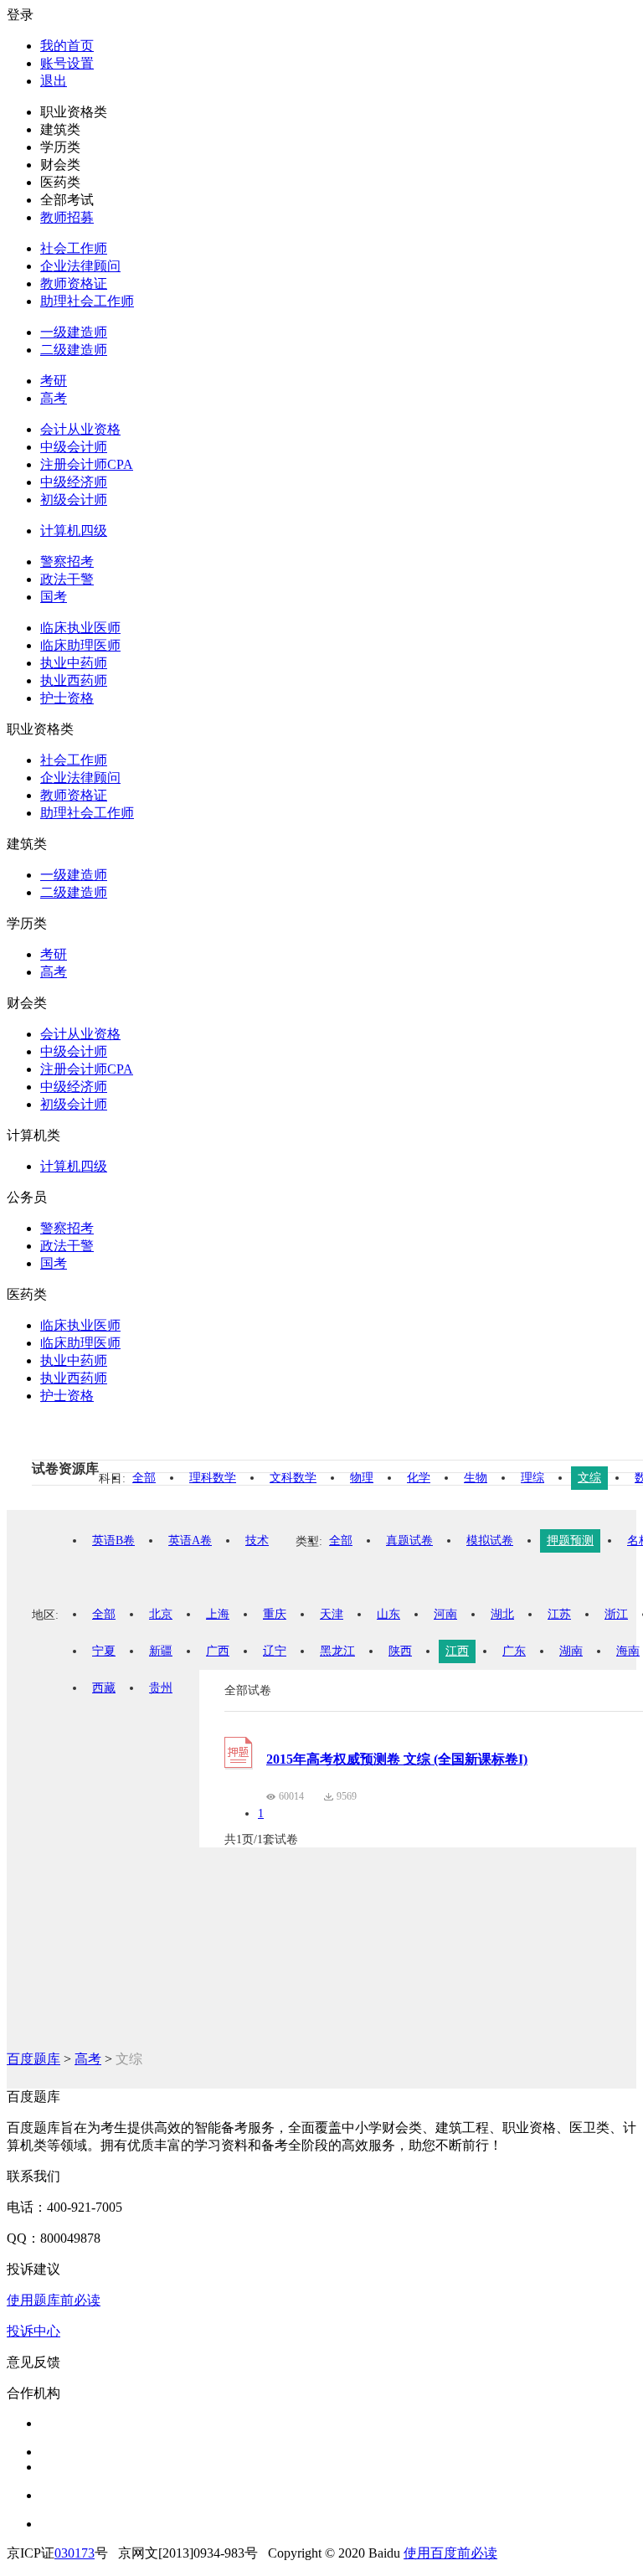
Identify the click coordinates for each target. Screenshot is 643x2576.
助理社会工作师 (87, 301)
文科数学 (293, 1478)
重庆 (275, 1614)
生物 (476, 1478)
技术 (257, 1540)
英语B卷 (113, 1540)
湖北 (502, 1614)
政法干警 (67, 579)
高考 (54, 398)
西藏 (104, 1688)
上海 (218, 1614)
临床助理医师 (80, 645)
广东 (514, 1651)
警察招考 (67, 562)
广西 (218, 1651)
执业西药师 (74, 680)
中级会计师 (74, 447)
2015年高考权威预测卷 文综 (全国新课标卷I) (397, 1759)
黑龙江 (337, 1651)
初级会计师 (74, 500)
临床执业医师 (80, 628)
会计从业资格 (80, 429)
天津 (332, 1614)
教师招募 (67, 217)
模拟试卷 (490, 1540)
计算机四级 (74, 531)
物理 (362, 1478)
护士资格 (67, 698)
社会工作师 (74, 248)
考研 (54, 381)
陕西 (400, 1651)
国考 (54, 597)
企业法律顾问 (80, 266)
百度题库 (33, 2059)
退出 (54, 81)
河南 (445, 1614)
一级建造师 (74, 332)
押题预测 (570, 1540)
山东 (388, 1614)
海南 (628, 1651)
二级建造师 (74, 350)
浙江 (616, 1614)
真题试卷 (409, 1540)
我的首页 (67, 46)
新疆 (161, 1651)
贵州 (161, 1688)
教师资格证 (74, 283)
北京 (161, 1614)
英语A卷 (190, 1540)
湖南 (571, 1651)
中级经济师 (74, 482)
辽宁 (275, 1651)
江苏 (559, 1614)
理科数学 (213, 1478)
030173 (75, 2553)
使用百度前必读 (450, 2553)
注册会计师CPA (87, 464)
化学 (419, 1478)
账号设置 (67, 63)
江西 (457, 1651)
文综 (589, 1478)
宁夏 (104, 1651)
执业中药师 (74, 663)
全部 (144, 1478)
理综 (532, 1478)
